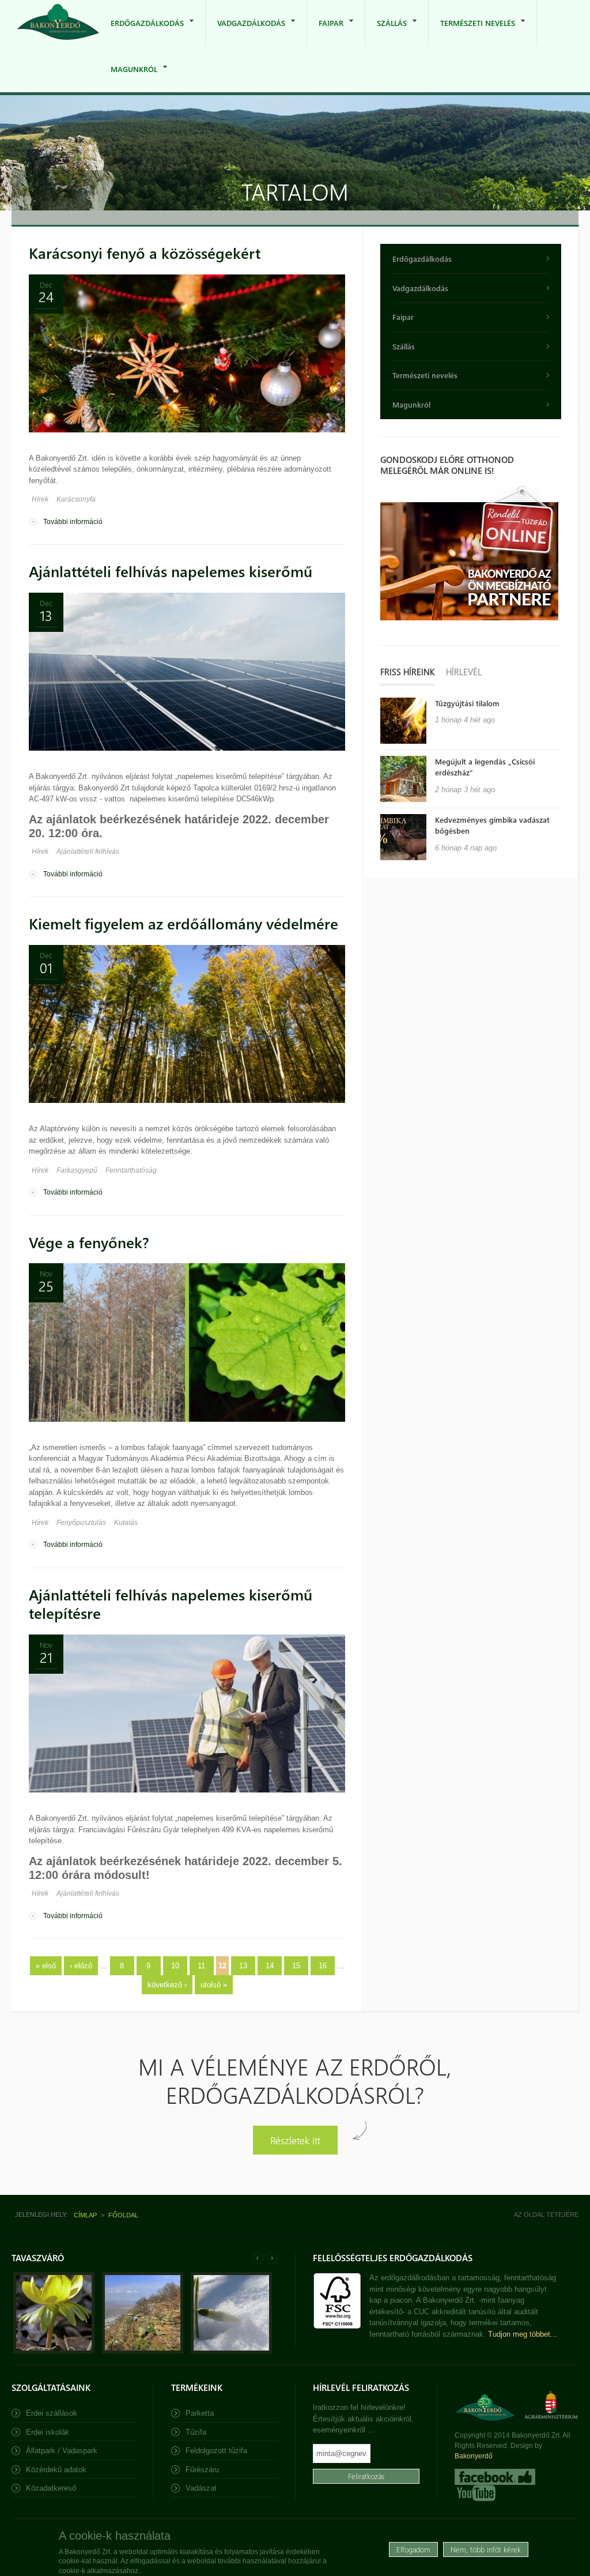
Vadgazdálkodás (245, 32)
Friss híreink (407, 672)
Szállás (386, 32)
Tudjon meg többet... (523, 2334)
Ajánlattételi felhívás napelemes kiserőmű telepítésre (171, 1604)
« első (46, 1966)
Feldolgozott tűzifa (216, 2451)
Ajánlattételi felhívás (88, 852)
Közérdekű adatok (56, 2470)
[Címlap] (58, 23)
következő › (167, 1985)
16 (323, 1966)
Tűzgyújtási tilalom (467, 703)
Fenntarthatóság (131, 1170)
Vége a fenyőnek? (89, 1242)
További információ (73, 522)
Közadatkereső (51, 2488)
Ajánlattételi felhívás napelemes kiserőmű (171, 571)
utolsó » (214, 1985)
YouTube (475, 2493)
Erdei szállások (52, 2413)
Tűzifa (196, 2432)
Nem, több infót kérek (486, 2549)
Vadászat (201, 2488)
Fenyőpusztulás (81, 1523)
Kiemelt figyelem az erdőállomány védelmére (184, 923)
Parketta (200, 2413)
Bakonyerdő (474, 2456)
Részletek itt (295, 2140)
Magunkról (128, 78)
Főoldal (123, 2215)
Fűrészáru (202, 2470)
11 (201, 1966)
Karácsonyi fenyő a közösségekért (145, 253)
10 (175, 1966)
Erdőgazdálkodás (141, 32)
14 (270, 1966)
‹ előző (81, 1966)
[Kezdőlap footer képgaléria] (54, 2351)
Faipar (325, 32)
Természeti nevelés (472, 32)
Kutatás (126, 1523)
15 (296, 1966)
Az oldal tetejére (546, 2215)
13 (243, 1966)
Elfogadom (413, 2549)
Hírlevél (464, 672)
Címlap (85, 2215)
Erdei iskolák (48, 2432)
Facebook (495, 2477)
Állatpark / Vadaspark (62, 2451)
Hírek (40, 499)
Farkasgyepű (77, 1170)
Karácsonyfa (76, 499)
